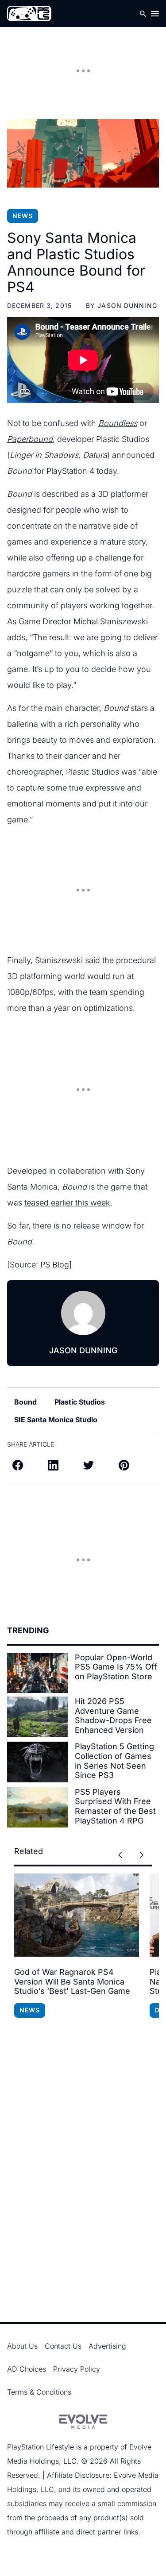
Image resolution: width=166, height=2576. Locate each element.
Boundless (118, 423)
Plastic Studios (80, 1402)
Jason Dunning (127, 305)
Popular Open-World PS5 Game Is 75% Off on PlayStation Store (116, 1667)
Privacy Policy (77, 2369)
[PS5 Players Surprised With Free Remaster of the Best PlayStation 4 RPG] (37, 1807)
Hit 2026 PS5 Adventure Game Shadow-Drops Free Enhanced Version (113, 1716)
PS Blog (55, 1265)
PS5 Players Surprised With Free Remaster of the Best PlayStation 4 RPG (115, 1806)
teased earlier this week (67, 1203)
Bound (25, 1402)
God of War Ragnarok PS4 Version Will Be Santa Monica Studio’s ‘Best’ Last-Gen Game (72, 1981)
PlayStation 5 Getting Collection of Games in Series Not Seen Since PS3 (114, 1761)
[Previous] (120, 1855)
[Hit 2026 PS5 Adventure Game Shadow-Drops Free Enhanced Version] (37, 1717)
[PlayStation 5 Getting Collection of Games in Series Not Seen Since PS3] (37, 1762)
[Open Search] (143, 13)
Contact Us (63, 2346)
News (23, 216)
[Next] (141, 1855)
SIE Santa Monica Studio (56, 1420)
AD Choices (27, 2369)
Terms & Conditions (39, 2392)
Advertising (107, 2346)
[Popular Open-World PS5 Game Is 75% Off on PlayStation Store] (37, 1673)
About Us (22, 2346)
